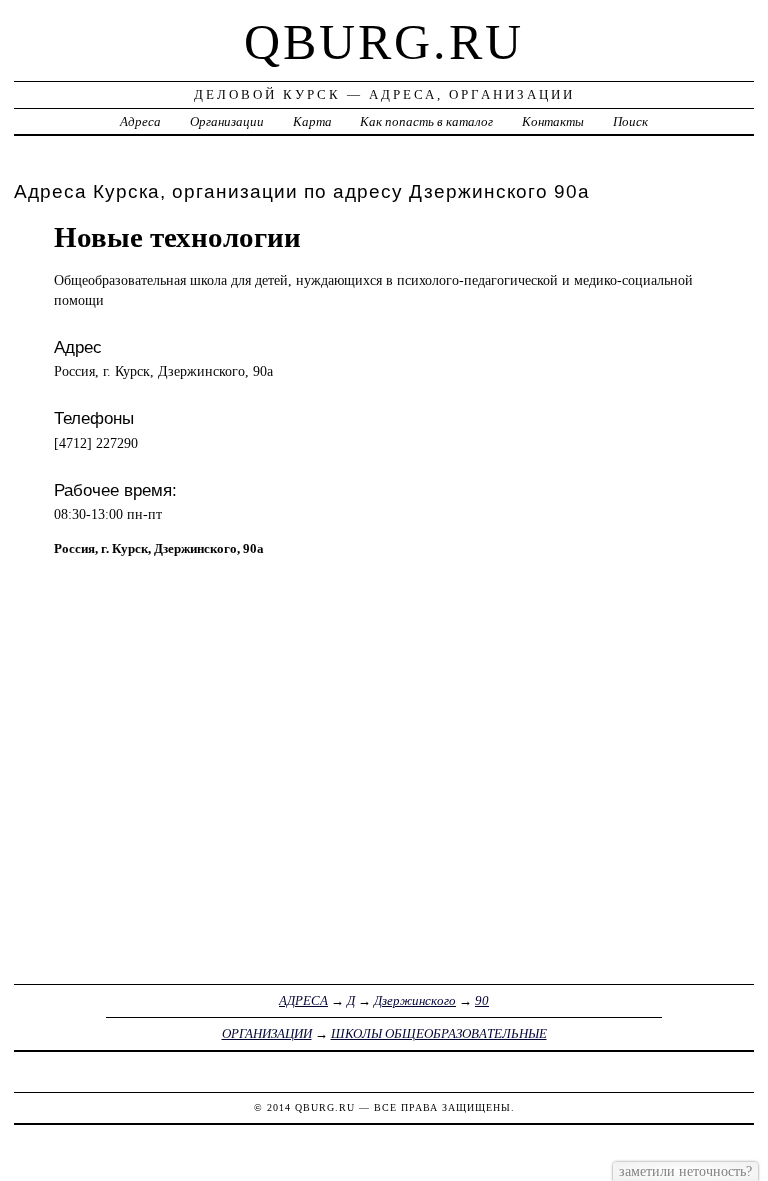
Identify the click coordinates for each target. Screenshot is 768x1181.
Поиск (630, 121)
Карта (312, 121)
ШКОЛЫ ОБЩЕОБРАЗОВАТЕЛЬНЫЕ (439, 1033)
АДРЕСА (303, 1000)
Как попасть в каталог (426, 121)
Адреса (140, 121)
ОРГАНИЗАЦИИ (267, 1033)
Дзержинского (415, 1000)
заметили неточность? (685, 1171)
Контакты (553, 121)
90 (482, 1000)
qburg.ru (384, 42)
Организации (227, 121)
